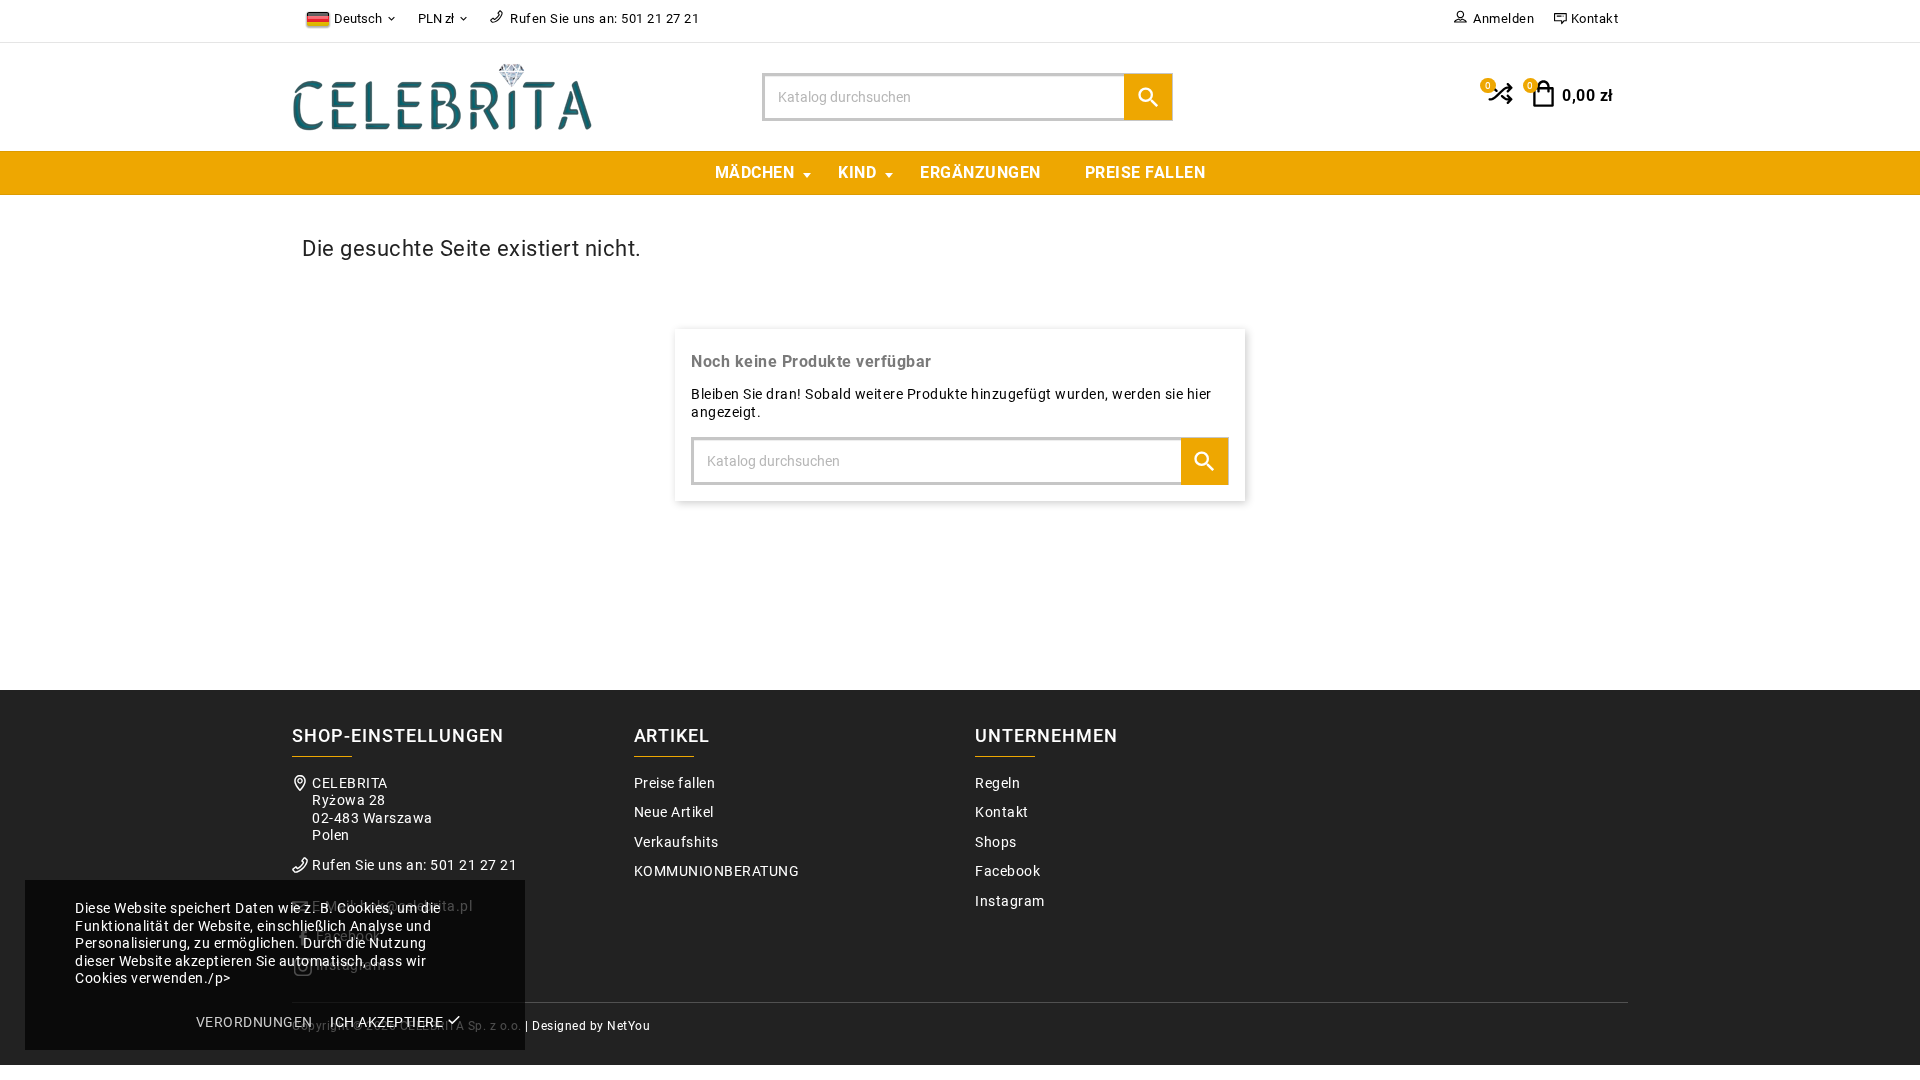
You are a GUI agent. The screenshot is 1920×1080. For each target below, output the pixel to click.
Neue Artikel (674, 812)
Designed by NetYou (591, 1026)
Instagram (1010, 901)
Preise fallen (1145, 172)
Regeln (997, 783)
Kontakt (1002, 812)
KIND (857, 172)
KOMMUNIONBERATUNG (717, 871)
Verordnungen (254, 1022)
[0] (1498, 102)
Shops (996, 842)
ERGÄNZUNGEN (980, 172)
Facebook (1007, 871)
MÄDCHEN (755, 172)
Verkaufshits (676, 842)
